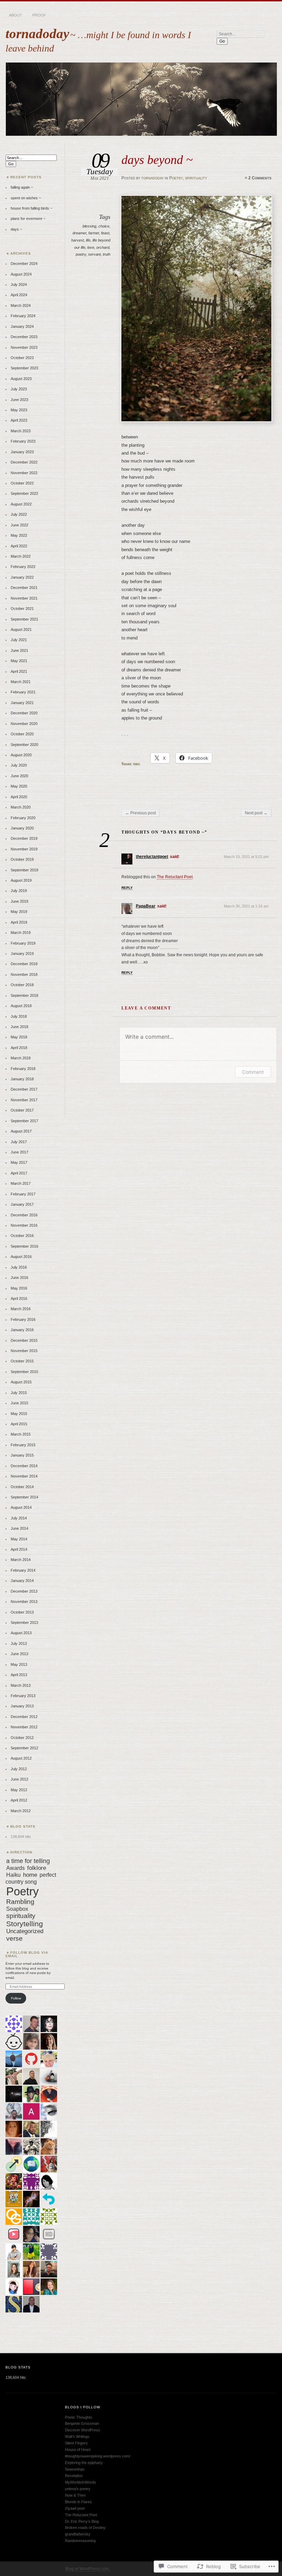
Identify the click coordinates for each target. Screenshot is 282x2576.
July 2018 (19, 1016)
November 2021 (24, 598)
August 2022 (21, 504)
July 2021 (19, 640)
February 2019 (23, 943)
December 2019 (24, 838)
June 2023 (19, 400)
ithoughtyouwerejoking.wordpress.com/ (98, 2456)
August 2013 (21, 1633)
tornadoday (37, 34)
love (91, 247)
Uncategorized (25, 1931)
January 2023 (22, 452)
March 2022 (21, 556)
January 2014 (22, 1581)
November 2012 (24, 1727)
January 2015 (22, 1455)
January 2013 (22, 1706)
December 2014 (24, 1466)
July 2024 (19, 285)
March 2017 (21, 1183)
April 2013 (19, 1675)
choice (104, 226)
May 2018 (19, 1037)
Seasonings (75, 2469)
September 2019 (24, 870)
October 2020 (22, 734)
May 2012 (19, 1790)
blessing (89, 226)
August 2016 (21, 1257)
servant (94, 254)
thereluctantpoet (152, 857)
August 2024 (21, 274)
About (15, 15)
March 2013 (21, 1685)
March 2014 (21, 1560)
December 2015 (24, 1340)
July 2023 (19, 389)
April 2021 (19, 671)
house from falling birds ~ (31, 208)
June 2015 (19, 1403)
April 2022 (19, 546)
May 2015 (19, 1414)
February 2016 (23, 1319)
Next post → (256, 813)
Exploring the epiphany (84, 2463)
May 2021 (19, 661)
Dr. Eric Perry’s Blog (82, 2521)
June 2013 (19, 1654)
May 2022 (19, 535)
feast (105, 233)
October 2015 (22, 1361)
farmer (94, 233)
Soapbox (17, 1909)
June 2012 (19, 1779)
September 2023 (24, 368)
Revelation (74, 2476)
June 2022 (19, 525)
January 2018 (22, 1079)
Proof (39, 15)
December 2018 (24, 964)
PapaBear (146, 906)
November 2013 (24, 1602)
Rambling (20, 1902)
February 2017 (23, 1194)
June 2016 (19, 1278)
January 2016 (22, 1330)
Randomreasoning (80, 2541)
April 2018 (19, 1048)
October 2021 (22, 609)
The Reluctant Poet (175, 877)
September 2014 (24, 1497)
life (88, 240)
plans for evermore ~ (28, 219)
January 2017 (22, 1204)
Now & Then (75, 2495)
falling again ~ (22, 187)
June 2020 (19, 776)
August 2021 (21, 629)
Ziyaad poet (75, 2508)
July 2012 (19, 1769)
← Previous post (140, 813)
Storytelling (25, 1924)
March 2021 (21, 682)
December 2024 (24, 264)
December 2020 (24, 713)
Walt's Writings (77, 2436)
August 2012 (21, 1758)
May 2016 (19, 1288)
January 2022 (22, 577)
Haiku (13, 1875)
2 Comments (260, 178)
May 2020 (19, 786)
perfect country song (31, 1878)
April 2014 (19, 1549)
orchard (103, 247)
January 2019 (22, 954)
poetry (81, 254)
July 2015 (19, 1393)
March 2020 (21, 807)
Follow (16, 1998)
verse (14, 1938)
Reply (127, 888)
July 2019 (19, 891)
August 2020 (21, 755)
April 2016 (19, 1298)
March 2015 (21, 1434)
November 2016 (24, 1225)
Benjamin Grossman (82, 2423)
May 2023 (19, 410)
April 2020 (19, 797)
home (30, 1875)
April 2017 (19, 1173)
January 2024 (22, 326)
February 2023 (23, 441)
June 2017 (19, 1152)
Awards (15, 1868)
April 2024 (19, 295)
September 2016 (24, 1246)
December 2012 (24, 1717)
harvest (78, 240)
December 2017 (24, 1089)
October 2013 (22, 1612)
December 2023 (24, 337)
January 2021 (22, 703)
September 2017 (24, 1121)
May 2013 (19, 1664)
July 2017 (19, 1142)
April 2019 (19, 922)
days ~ (16, 229)
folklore (37, 1868)
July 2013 (19, 1643)
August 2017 (21, 1131)
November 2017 (24, 1100)
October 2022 (22, 483)
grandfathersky (78, 2534)
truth (107, 254)
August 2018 (21, 1006)
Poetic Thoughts (79, 2417)
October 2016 (22, 1236)
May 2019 (19, 912)
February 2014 (23, 1570)
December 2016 (24, 1215)
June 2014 (19, 1528)
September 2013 (24, 1622)
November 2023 (24, 347)
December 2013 (24, 1591)
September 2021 (24, 619)
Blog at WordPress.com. (88, 2569)
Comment (253, 1072)
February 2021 (23, 692)
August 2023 (21, 379)
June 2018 (19, 1027)
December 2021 (24, 588)
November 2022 (24, 473)
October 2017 (22, 1110)
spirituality (196, 178)
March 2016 (21, 1309)
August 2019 (21, 880)
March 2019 (21, 933)
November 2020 (24, 724)
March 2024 (21, 305)
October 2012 (22, 1738)
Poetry (176, 178)
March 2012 (21, 1811)
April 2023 (19, 420)
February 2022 (23, 567)
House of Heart (78, 2450)
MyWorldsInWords (80, 2482)
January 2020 (22, 828)
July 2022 (19, 514)
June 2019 (19, 901)
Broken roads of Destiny (85, 2528)
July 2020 (19, 765)
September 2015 (24, 1372)
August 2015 (21, 1382)
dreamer (79, 233)
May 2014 (19, 1539)
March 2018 (21, 1058)
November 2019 (24, 849)
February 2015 (23, 1445)
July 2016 (19, 1267)
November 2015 (24, 1351)
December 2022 (24, 462)
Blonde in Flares (78, 2502)
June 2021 (19, 650)
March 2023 (21, 431)
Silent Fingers (76, 2443)
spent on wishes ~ (26, 198)
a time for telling (28, 1861)
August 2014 (21, 1507)
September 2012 (24, 1748)
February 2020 (23, 818)
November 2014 (24, 1476)
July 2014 (19, 1518)
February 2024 (23, 316)
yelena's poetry (78, 2489)
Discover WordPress (83, 2430)
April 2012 (19, 1800)
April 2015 (19, 1424)
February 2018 (23, 1069)
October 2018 (22, 985)
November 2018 (24, 974)
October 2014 (22, 1487)
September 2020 (24, 745)
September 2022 (24, 493)
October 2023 (22, 358)
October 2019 (22, 859)
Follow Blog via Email (27, 1954)
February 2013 (23, 1696)
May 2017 (19, 1162)
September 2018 (24, 995)
